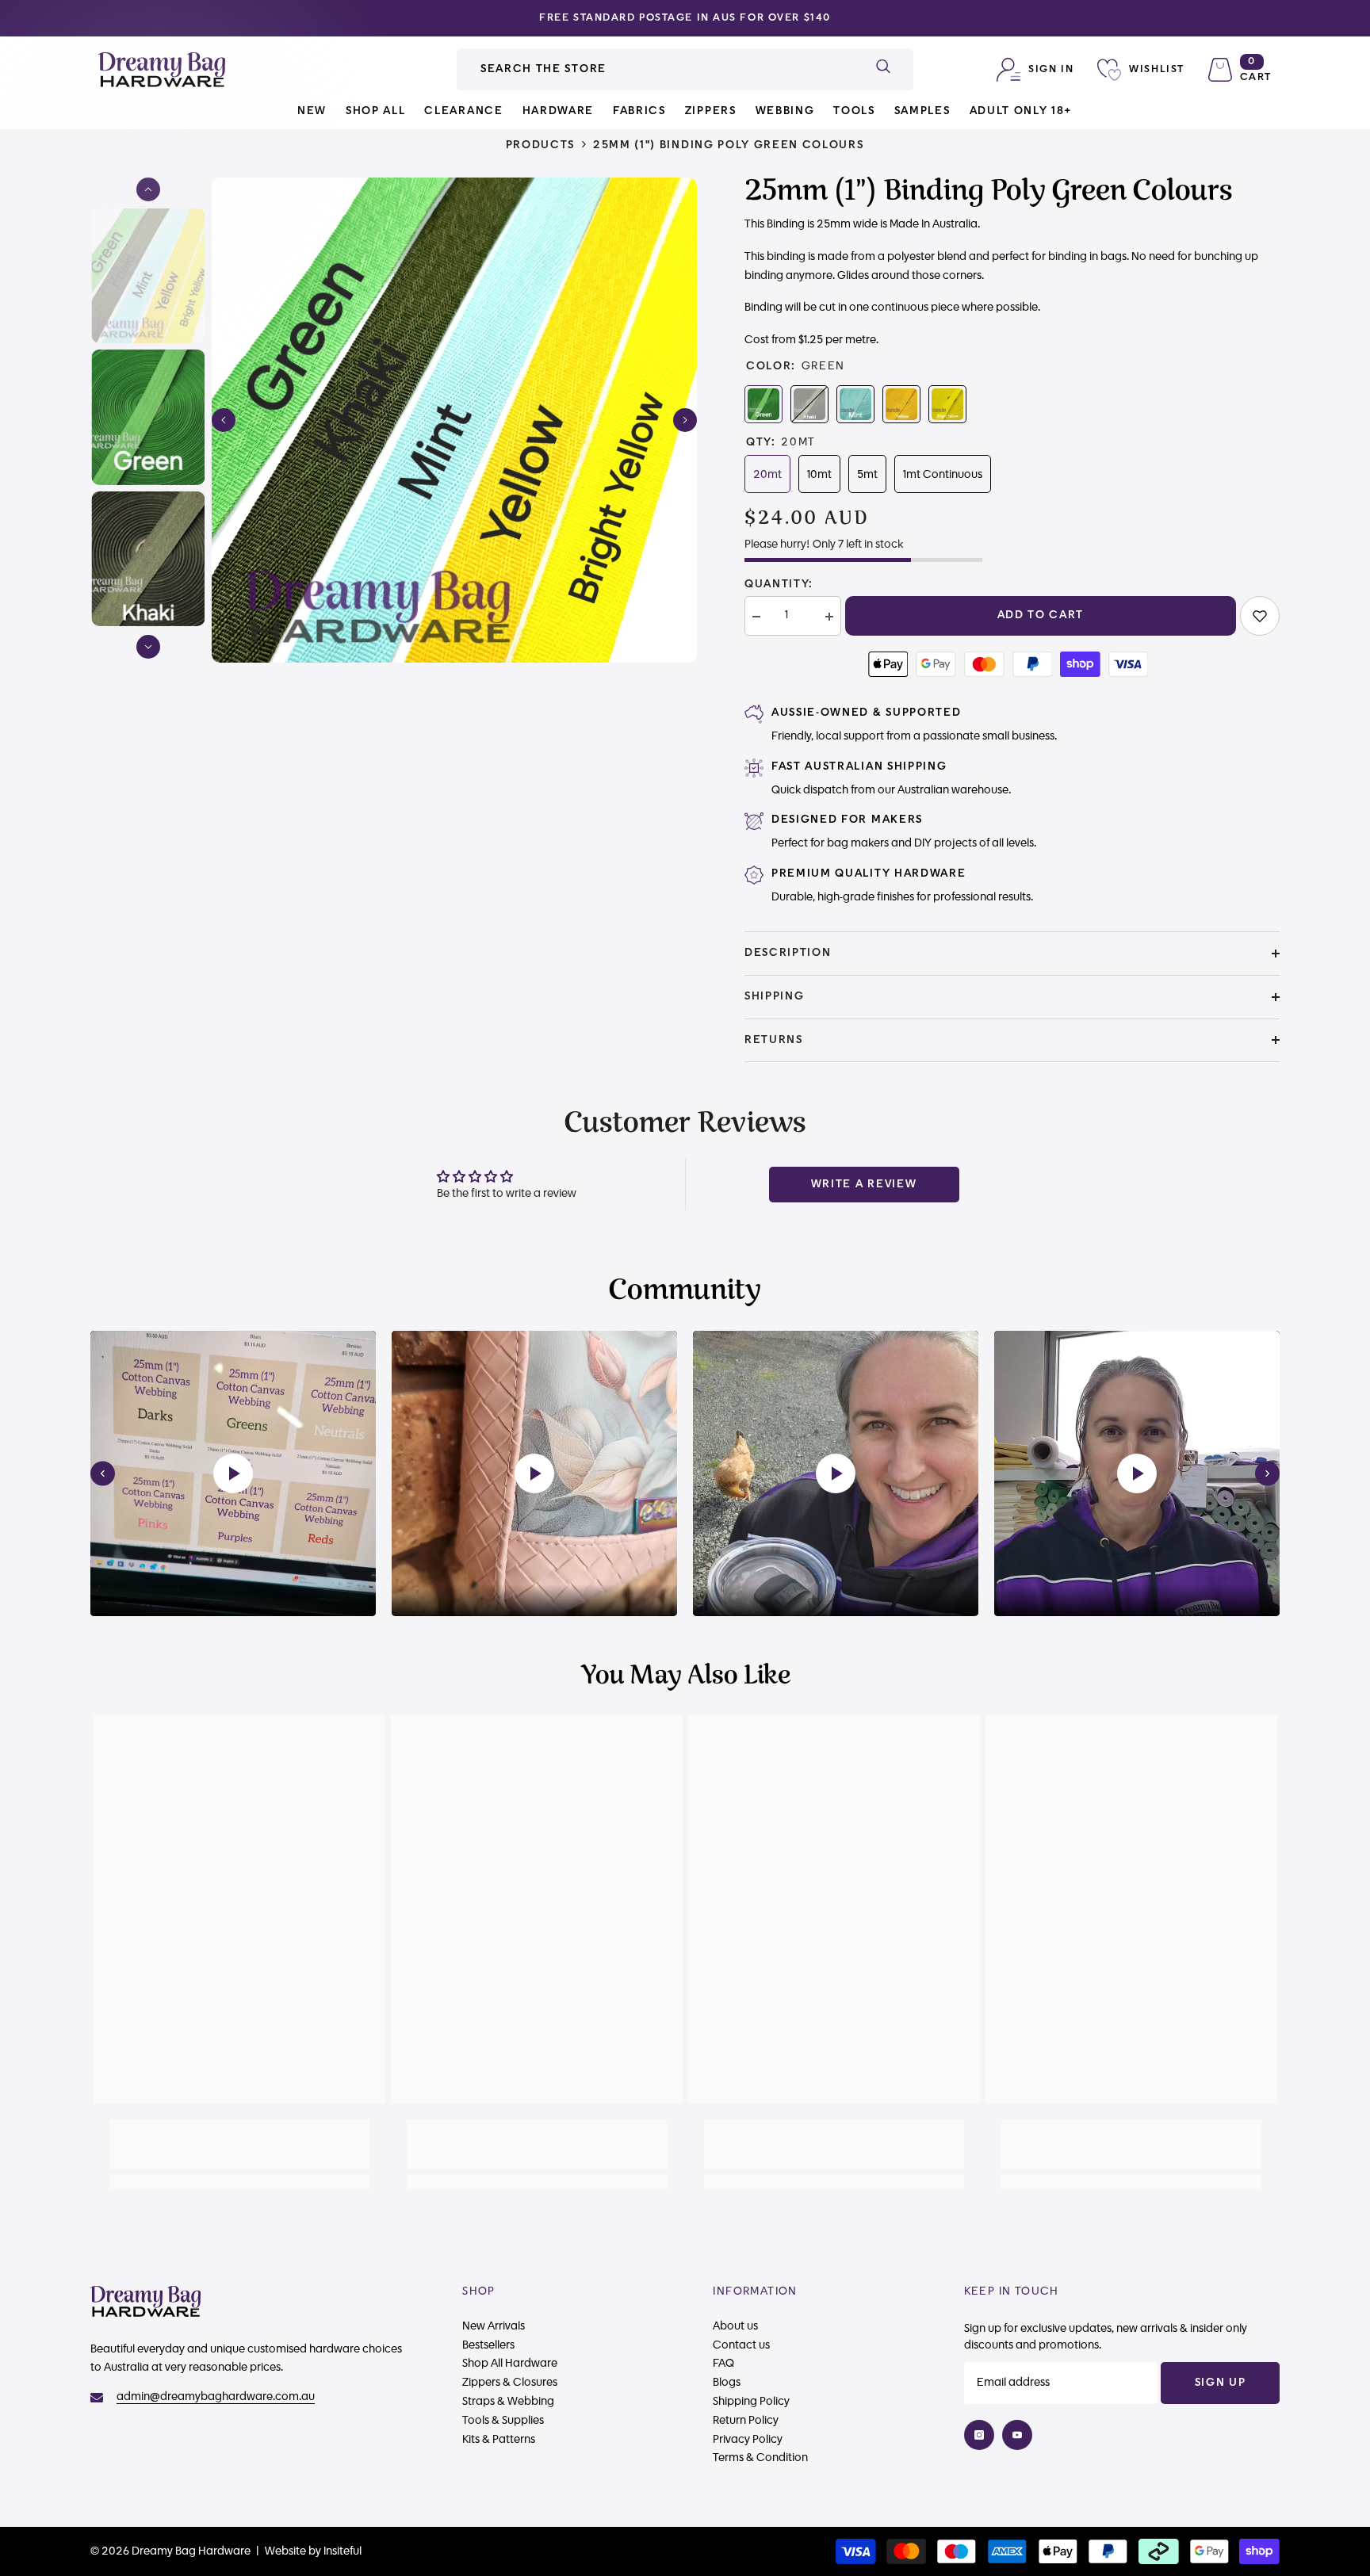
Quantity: (779, 584)
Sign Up (1221, 2383)
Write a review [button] (864, 1184)
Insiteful (342, 2551)
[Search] (685, 69)
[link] (1260, 616)
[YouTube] (1017, 2435)
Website (285, 2551)
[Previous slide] (103, 1474)
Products (540, 145)
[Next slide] (1267, 1474)
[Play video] (233, 1473)
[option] (685, 18)
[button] (224, 420)
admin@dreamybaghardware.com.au (216, 2397)
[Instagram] (979, 2435)
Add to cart (1041, 615)
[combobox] (654, 69)
